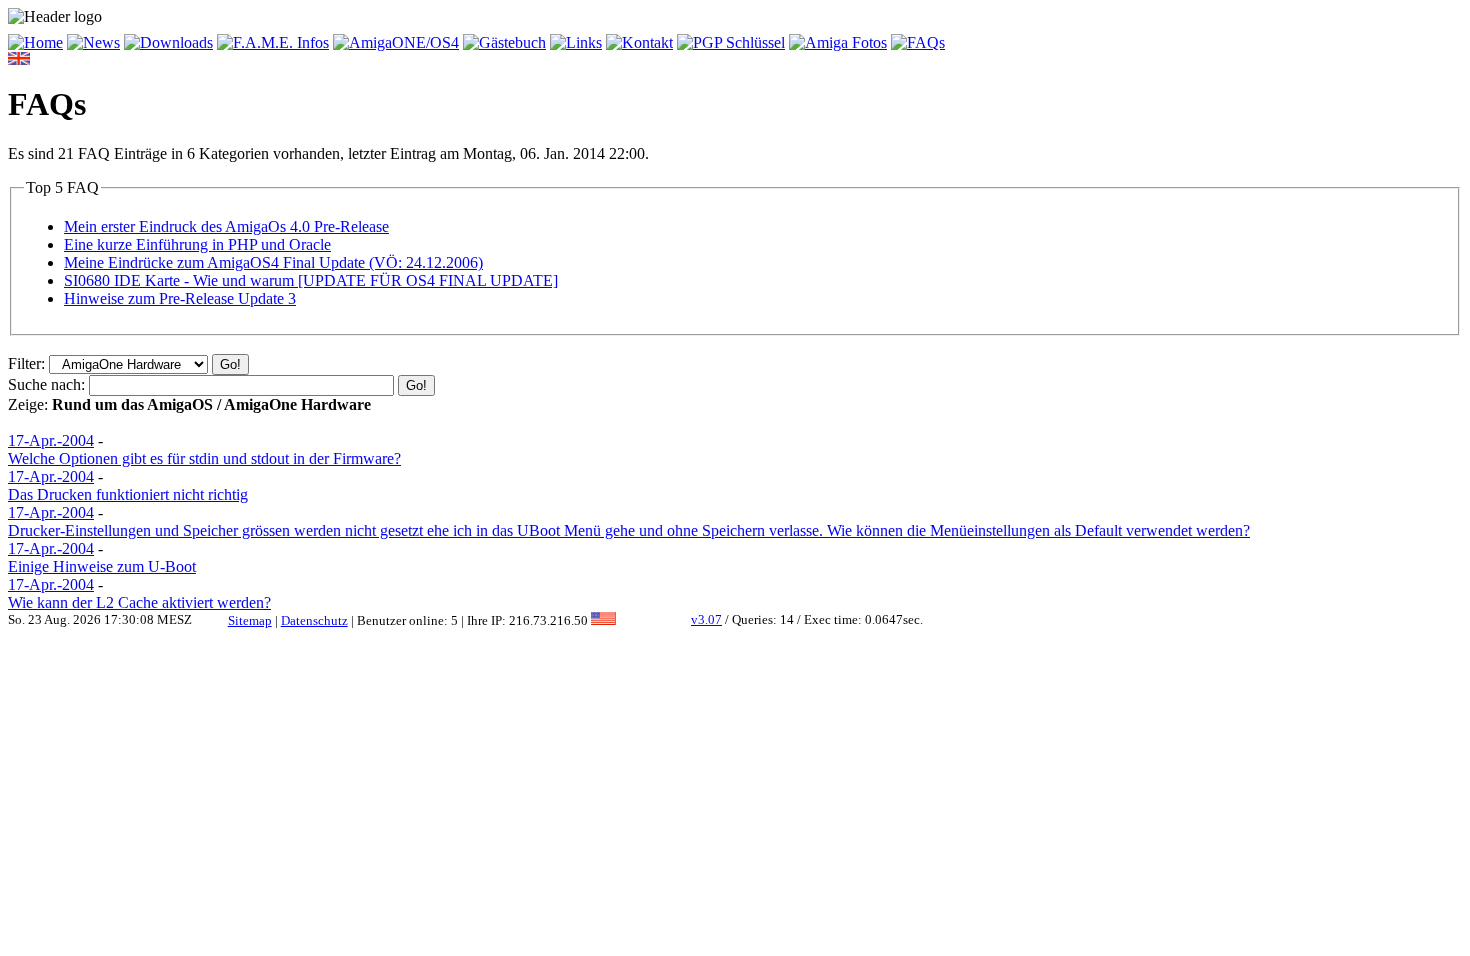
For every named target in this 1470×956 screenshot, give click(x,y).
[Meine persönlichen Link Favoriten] (576, 42)
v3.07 (706, 619)
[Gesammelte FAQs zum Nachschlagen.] (918, 42)
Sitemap (250, 620)
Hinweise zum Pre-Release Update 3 (180, 298)
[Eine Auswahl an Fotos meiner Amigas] (838, 42)
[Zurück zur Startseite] (35, 42)
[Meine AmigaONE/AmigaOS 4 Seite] (396, 42)
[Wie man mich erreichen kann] (639, 42)
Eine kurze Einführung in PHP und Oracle (197, 244)
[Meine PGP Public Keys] (731, 42)
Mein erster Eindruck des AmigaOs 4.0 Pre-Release (226, 226)
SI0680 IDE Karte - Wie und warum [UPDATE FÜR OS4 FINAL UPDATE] (311, 280)
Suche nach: (46, 384)
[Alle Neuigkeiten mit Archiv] (93, 42)
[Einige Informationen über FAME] (273, 42)
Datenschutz (314, 620)
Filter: (26, 363)
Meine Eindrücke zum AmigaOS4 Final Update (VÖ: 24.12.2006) (273, 262)
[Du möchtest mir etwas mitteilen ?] (504, 42)
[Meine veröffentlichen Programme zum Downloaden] (168, 42)
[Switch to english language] (19, 59)
